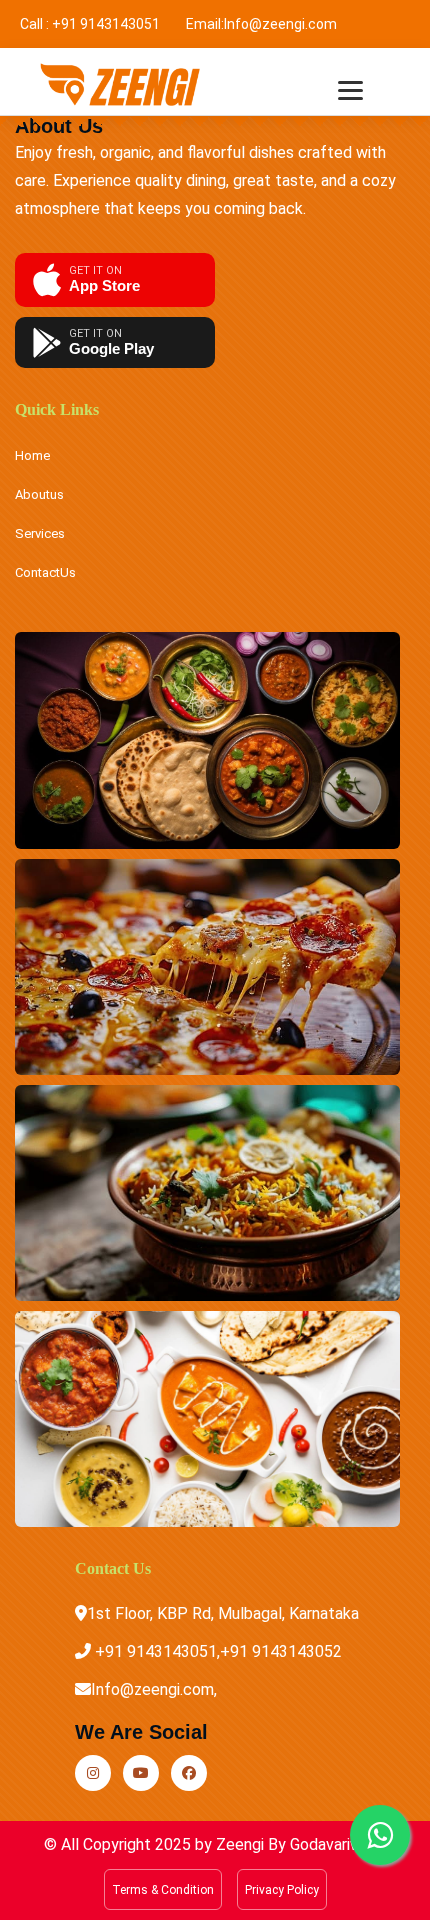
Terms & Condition (163, 1890)
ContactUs (45, 572)
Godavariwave (336, 1844)
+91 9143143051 (106, 24)
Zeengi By (251, 1844)
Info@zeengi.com (280, 24)
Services (40, 533)
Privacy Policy (282, 1890)
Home (32, 455)
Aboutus (39, 494)
